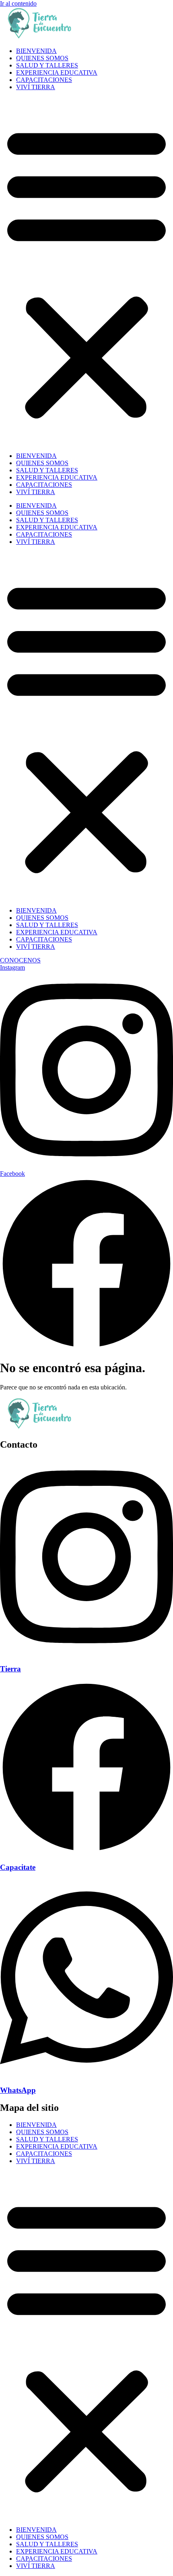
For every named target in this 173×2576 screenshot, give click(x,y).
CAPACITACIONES (44, 80)
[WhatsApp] (86, 2074)
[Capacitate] (86, 1852)
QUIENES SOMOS (42, 58)
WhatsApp (18, 2090)
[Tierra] (86, 1654)
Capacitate (18, 1867)
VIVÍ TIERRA (36, 87)
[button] (86, 272)
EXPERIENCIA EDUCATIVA (57, 73)
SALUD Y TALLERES (47, 65)
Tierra (10, 1669)
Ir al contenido (18, 3)
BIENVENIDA (36, 51)
